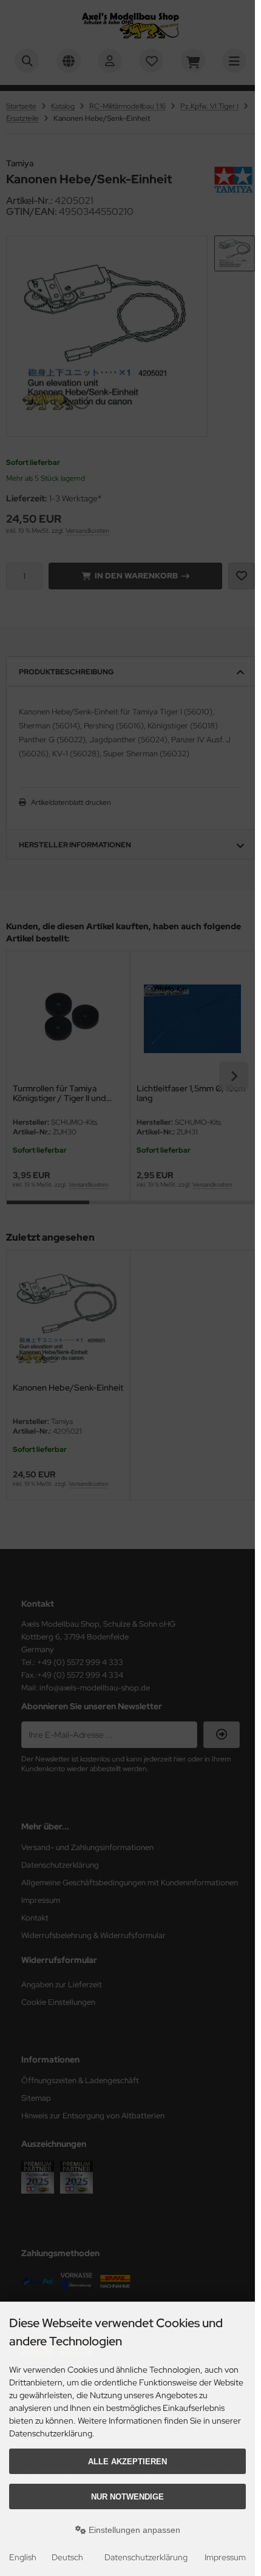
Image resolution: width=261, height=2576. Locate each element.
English (23, 2557)
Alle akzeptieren (127, 2462)
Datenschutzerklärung (146, 2557)
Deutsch (67, 2557)
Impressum (225, 2557)
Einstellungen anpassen (133, 2530)
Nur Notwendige (127, 2497)
